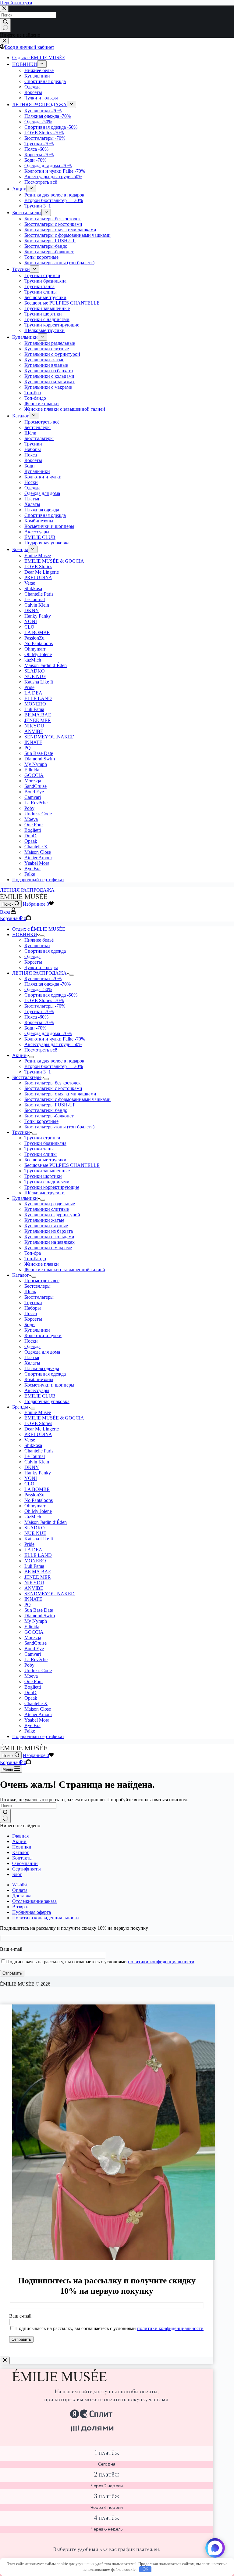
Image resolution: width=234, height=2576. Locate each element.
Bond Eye (34, 1649)
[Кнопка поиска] (5, 1816)
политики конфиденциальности (161, 1962)
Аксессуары (37, 1390)
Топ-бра (33, 1253)
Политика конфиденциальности (46, 1918)
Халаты (32, 1363)
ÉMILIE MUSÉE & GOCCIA (54, 1418)
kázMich (33, 1517)
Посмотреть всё (41, 1050)
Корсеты (33, 962)
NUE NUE (35, 1533)
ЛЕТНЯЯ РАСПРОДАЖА (27, 890)
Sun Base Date (39, 1610)
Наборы (33, 1308)
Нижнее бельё (39, 940)
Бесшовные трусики (45, 1160)
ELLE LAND (38, 1555)
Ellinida (32, 1627)
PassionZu (34, 1495)
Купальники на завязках (50, 1242)
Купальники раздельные (50, 1204)
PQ (28, 1605)
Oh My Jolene (38, 1511)
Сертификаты (27, 1869)
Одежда (32, 956)
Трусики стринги (42, 1138)
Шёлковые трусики (44, 1193)
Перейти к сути (16, 3)
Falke (30, 1731)
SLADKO (35, 1528)
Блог (17, 1874)
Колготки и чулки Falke (55, 1039)
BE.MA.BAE (38, 1572)
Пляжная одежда (48, 984)
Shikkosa (33, 1445)
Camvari (33, 1654)
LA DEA (33, 1550)
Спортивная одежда (45, 951)
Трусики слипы (41, 1154)
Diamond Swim (40, 1616)
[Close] (5, 2360)
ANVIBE (34, 1588)
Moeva (31, 1676)
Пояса (36, 1017)
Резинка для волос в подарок (54, 1061)
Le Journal (35, 1456)
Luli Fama (34, 1566)
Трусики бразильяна (45, 1143)
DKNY (32, 1467)
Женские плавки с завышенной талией (65, 1270)
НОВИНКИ (25, 934)
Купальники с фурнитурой (52, 1215)
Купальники (37, 945)
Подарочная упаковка (47, 1401)
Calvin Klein (37, 1462)
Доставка (22, 1896)
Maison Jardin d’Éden (46, 1522)
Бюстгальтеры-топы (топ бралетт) (59, 1127)
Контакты (22, 1858)
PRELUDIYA (38, 1434)
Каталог (21, 1275)
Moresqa (33, 1638)
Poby (29, 1665)
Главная (20, 1836)
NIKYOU (34, 1583)
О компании (25, 1863)
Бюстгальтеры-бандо (46, 1110)
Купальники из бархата (49, 1231)
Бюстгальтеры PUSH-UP (50, 1105)
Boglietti (33, 1687)
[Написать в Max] (215, 2548)
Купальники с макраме (48, 1248)
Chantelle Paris (39, 1451)
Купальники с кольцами (49, 1237)
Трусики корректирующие (52, 1187)
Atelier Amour (38, 1714)
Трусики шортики (43, 1176)
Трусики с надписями (47, 1182)
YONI (31, 1478)
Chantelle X (36, 1703)
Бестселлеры (37, 1286)
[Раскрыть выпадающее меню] (42, 936)
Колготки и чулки (43, 1335)
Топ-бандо (35, 1259)
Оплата (20, 1890)
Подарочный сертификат (38, 1736)
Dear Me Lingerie (42, 1429)
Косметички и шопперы (49, 1385)
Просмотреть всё (42, 1281)
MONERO (35, 1561)
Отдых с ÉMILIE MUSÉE (39, 929)
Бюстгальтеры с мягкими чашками (60, 1094)
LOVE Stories (44, 1000)
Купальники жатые (44, 1220)
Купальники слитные (47, 1209)
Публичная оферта (32, 1912)
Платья (32, 1357)
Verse (30, 1440)
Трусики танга (39, 1149)
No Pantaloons (39, 1500)
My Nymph (36, 1621)
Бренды (20, 1407)
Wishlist (20, 1885)
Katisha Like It (39, 1539)
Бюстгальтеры (45, 1006)
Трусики (39, 1011)
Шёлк (30, 1292)
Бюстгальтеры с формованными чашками (67, 1099)
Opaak (31, 1698)
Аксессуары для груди (53, 1044)
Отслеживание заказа (34, 1901)
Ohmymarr (35, 1506)
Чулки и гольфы (41, 967)
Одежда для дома (48, 1033)
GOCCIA (34, 1632)
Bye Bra (32, 1725)
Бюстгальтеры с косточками (53, 1088)
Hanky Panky (38, 1473)
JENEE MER (38, 1577)
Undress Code (38, 1670)
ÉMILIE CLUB (40, 1396)
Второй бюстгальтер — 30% (54, 1066)
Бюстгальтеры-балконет (49, 1116)
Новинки (22, 1847)
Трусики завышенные (47, 1171)
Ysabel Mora (37, 1720)
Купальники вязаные (46, 1226)
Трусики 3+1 (38, 1072)
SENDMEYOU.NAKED (50, 1594)
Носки (31, 1341)
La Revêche (36, 1660)
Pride (29, 1544)
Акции (19, 1055)
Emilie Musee (38, 1412)
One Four (34, 1681)
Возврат (21, 1907)
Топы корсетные (41, 1121)
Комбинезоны (39, 1379)
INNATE (33, 1599)
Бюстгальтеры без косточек (53, 1083)
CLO (29, 1484)
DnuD (30, 1692)
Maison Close (38, 1709)
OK (145, 2569)
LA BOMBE (37, 1489)
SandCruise (35, 1643)
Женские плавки (42, 1264)
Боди (35, 1028)
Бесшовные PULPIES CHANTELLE (62, 1165)
